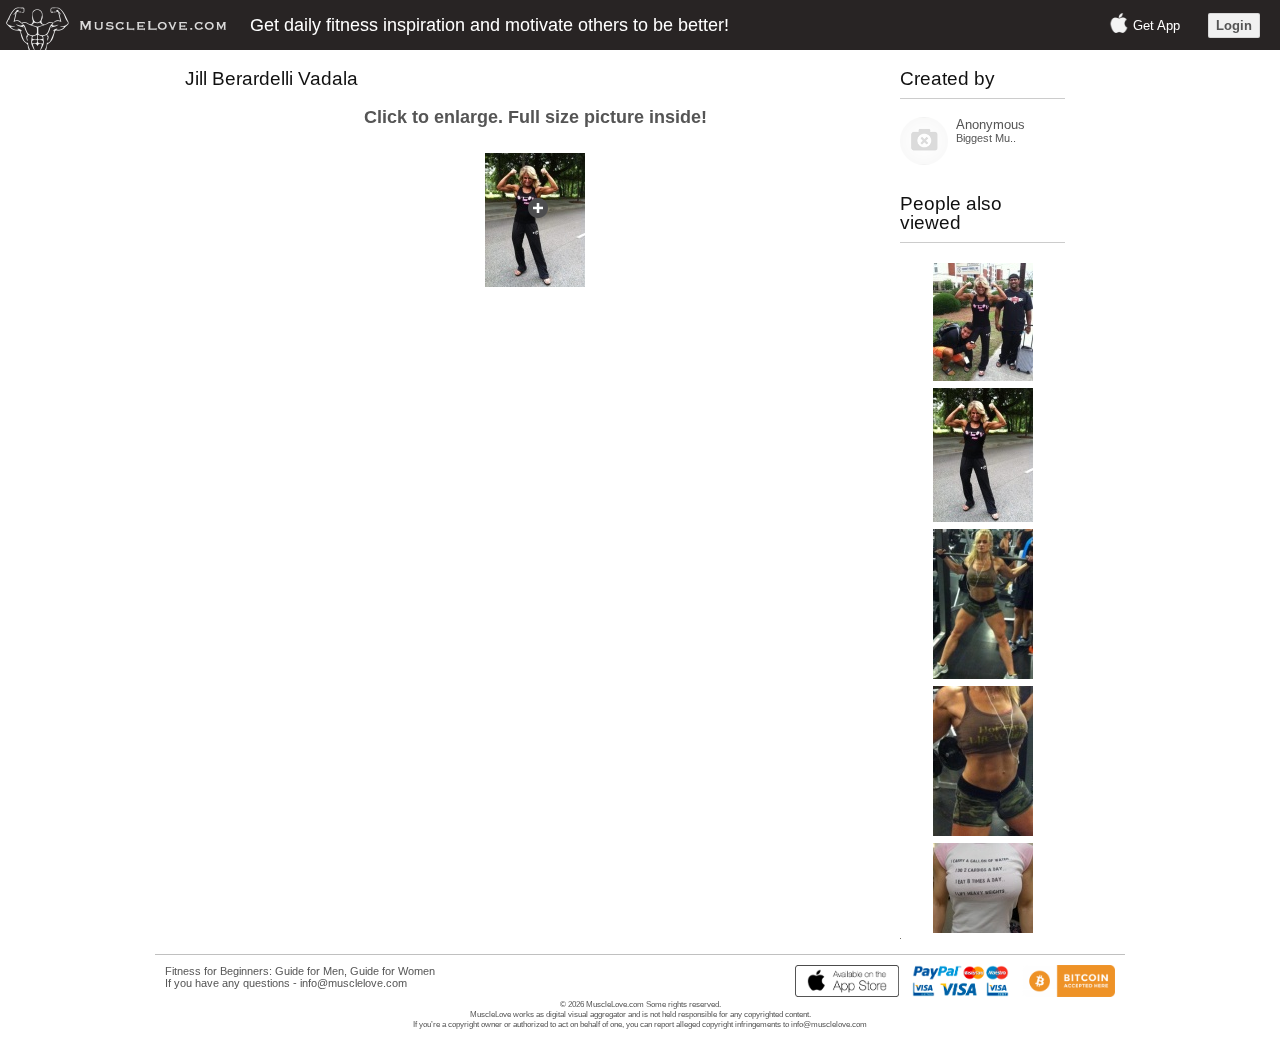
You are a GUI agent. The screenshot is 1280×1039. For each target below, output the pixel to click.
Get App (1156, 25)
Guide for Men (309, 971)
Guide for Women (392, 971)
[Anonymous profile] (924, 160)
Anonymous (990, 124)
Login (1234, 25)
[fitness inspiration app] (842, 993)
